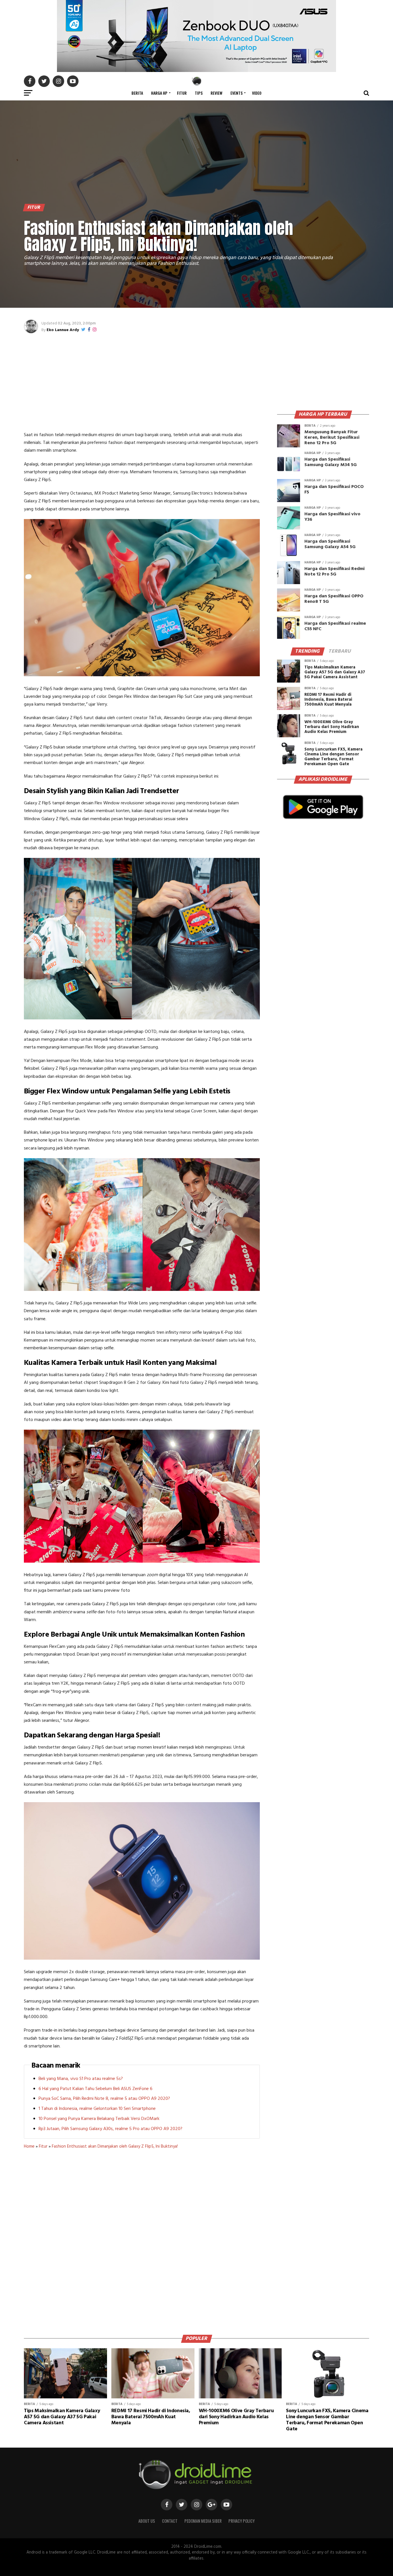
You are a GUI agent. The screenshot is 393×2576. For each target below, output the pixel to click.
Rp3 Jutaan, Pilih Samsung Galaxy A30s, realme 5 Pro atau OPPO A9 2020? (110, 2129)
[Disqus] (142, 2240)
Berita (137, 93)
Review (216, 93)
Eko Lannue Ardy (63, 330)
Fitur (182, 93)
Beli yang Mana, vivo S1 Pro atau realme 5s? (81, 2079)
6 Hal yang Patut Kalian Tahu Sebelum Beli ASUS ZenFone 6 (96, 2089)
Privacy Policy (242, 2521)
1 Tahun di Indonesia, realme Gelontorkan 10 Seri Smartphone (97, 2109)
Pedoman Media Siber (203, 2521)
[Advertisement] (142, 382)
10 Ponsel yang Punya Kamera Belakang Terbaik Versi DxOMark (99, 2119)
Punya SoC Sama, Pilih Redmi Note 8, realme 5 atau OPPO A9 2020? (104, 2099)
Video (257, 93)
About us (147, 2521)
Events (236, 93)
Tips (199, 93)
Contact (170, 2521)
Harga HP (159, 93)
